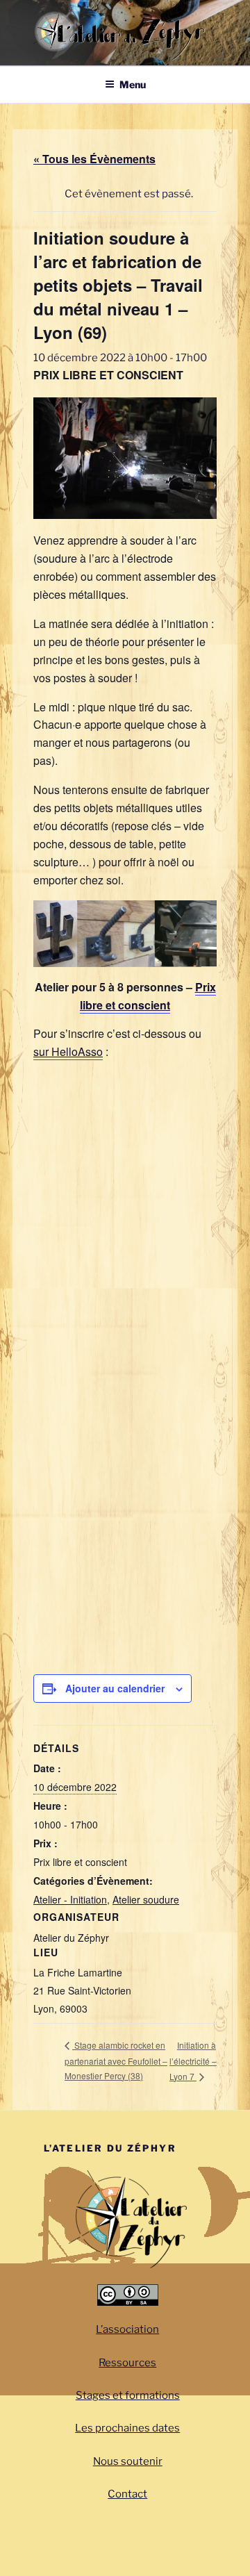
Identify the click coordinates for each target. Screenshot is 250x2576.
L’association (127, 2329)
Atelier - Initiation (70, 1899)
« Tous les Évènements (94, 159)
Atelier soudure (146, 1899)
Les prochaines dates (127, 2428)
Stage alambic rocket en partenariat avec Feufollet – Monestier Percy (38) (116, 2060)
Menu (133, 84)
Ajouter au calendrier (115, 1688)
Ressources (127, 2363)
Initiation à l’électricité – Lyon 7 (193, 2061)
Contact (127, 2494)
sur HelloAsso (68, 1051)
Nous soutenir (128, 2461)
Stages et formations (128, 2395)
